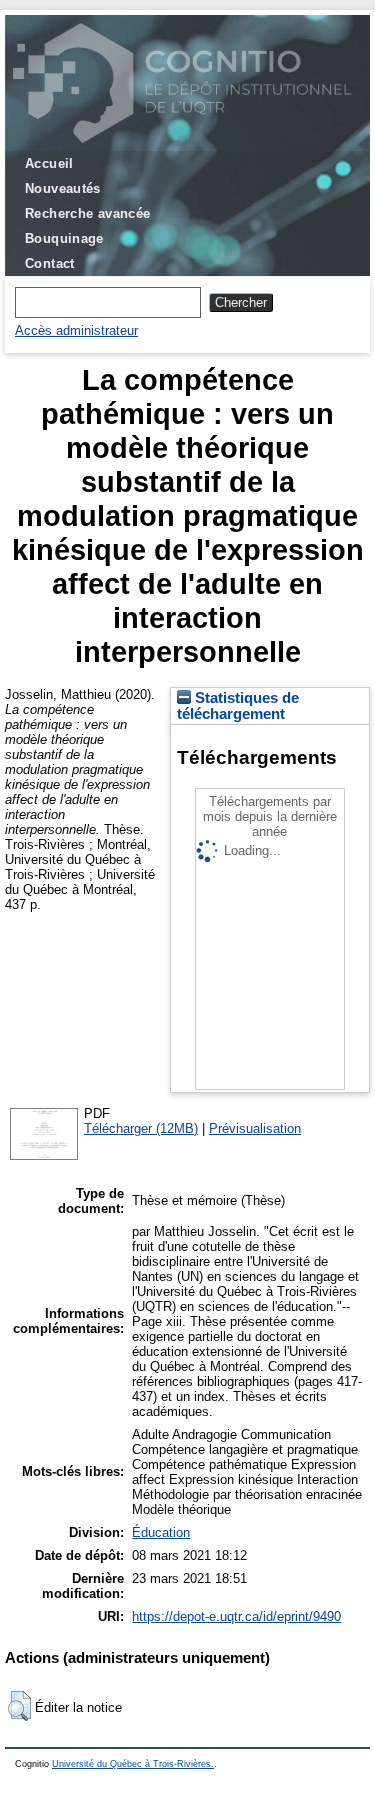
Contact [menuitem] (50, 263)
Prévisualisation (255, 1128)
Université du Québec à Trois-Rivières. (133, 1764)
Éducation (161, 1532)
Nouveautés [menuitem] (63, 188)
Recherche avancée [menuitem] (88, 213)
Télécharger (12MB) (141, 1128)
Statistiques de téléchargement (238, 706)
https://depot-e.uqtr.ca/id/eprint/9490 (236, 1616)
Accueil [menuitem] (49, 163)
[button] (19, 1706)
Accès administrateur (76, 330)
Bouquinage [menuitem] (64, 238)
